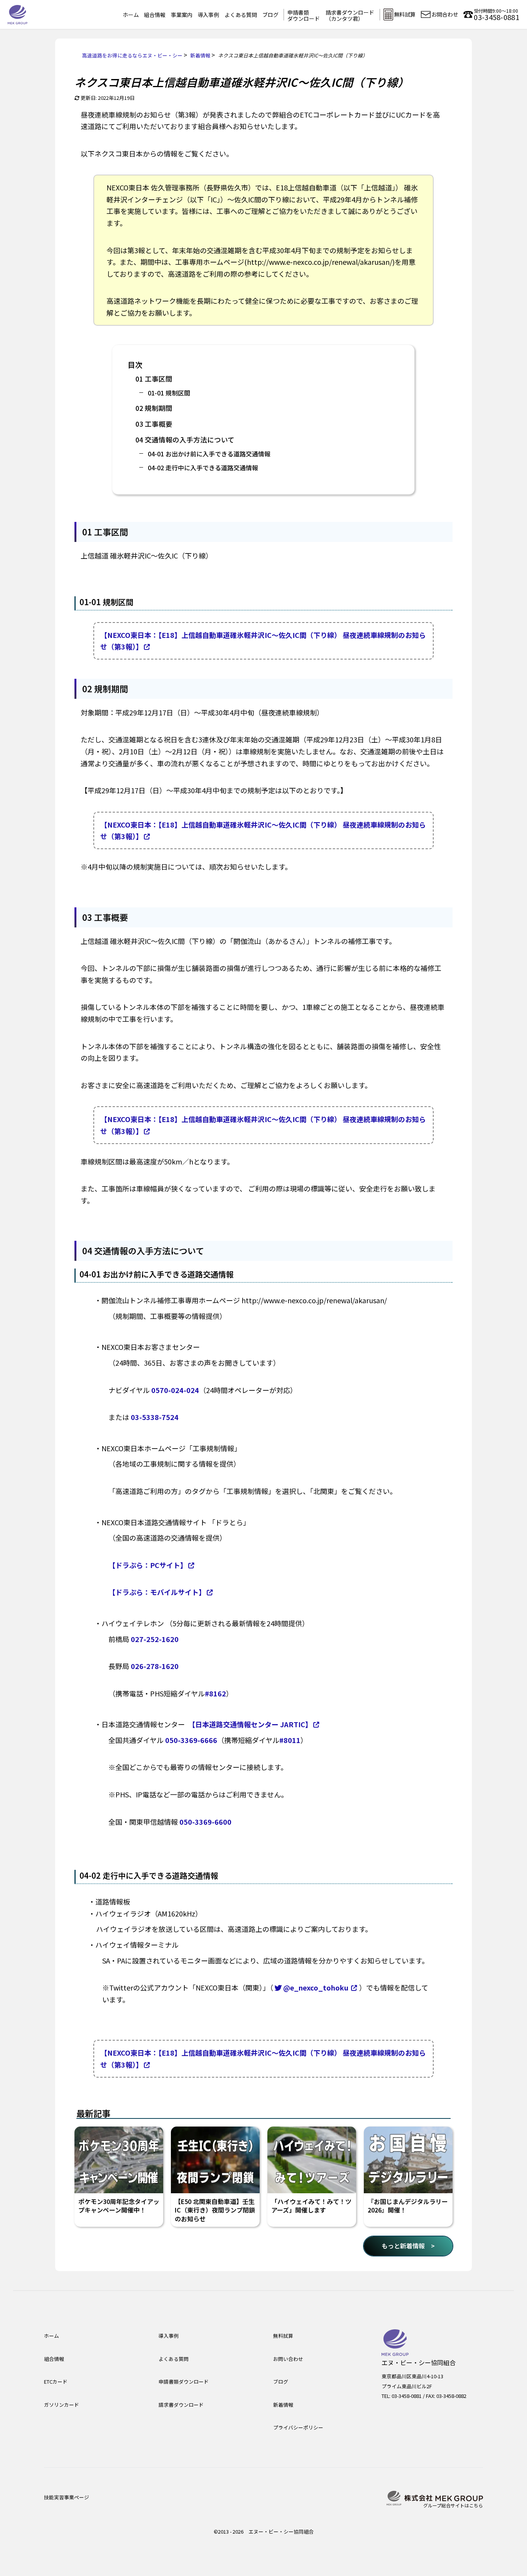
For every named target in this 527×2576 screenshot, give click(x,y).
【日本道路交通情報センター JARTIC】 (252, 1724)
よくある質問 (241, 15)
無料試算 (283, 2336)
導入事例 (208, 15)
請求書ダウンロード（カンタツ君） (350, 15)
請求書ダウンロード (181, 2405)
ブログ (270, 15)
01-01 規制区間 (169, 393)
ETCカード (56, 2382)
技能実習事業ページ (67, 2497)
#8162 (215, 1693)
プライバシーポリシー (298, 2427)
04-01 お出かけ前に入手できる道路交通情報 (209, 454)
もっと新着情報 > (408, 2246)
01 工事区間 (154, 379)
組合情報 (155, 15)
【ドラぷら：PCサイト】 (148, 1565)
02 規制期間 (154, 408)
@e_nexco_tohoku (316, 1987)
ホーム (131, 15)
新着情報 (283, 2405)
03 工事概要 (154, 424)
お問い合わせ (288, 2359)
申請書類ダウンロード (304, 15)
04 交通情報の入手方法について (185, 440)
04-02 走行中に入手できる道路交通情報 (203, 468)
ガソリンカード (62, 2405)
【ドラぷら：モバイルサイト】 (157, 1592)
